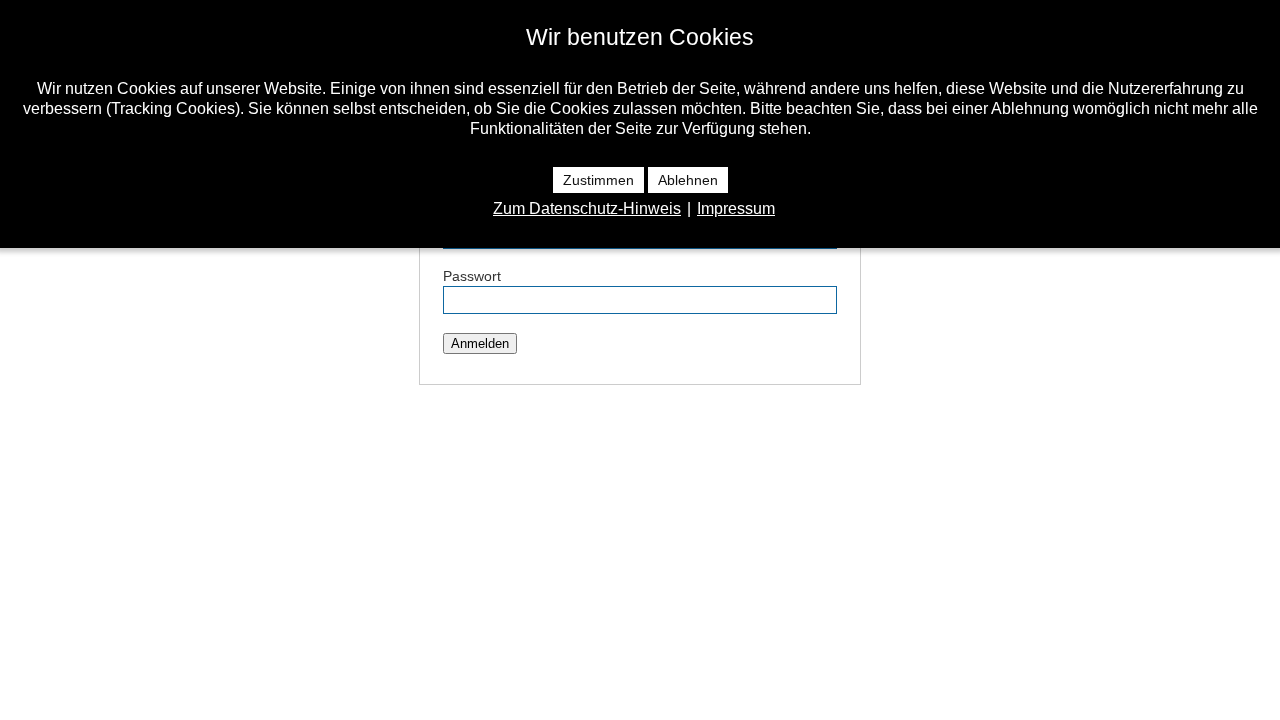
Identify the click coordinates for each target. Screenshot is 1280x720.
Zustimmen (598, 180)
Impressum (736, 208)
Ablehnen (688, 180)
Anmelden (480, 343)
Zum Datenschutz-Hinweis (587, 208)
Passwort (472, 276)
